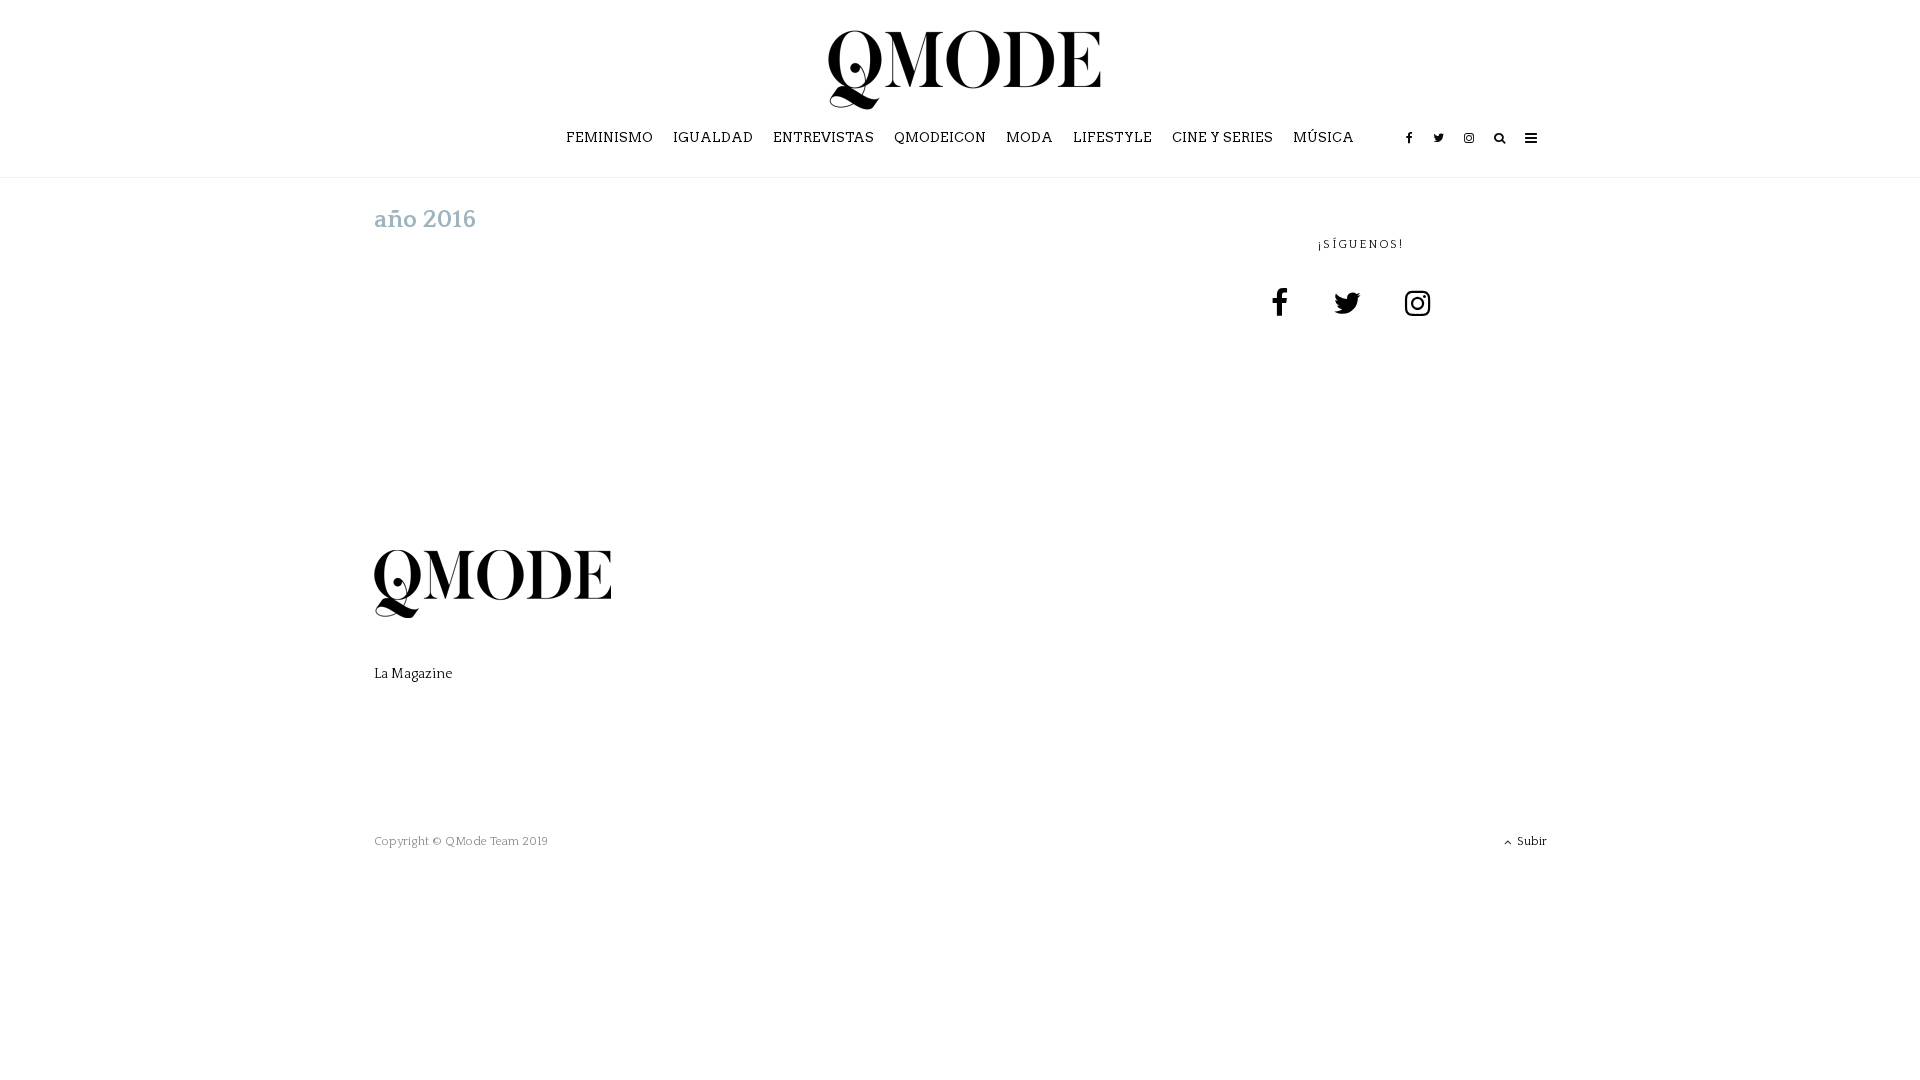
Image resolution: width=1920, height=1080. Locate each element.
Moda (1029, 137)
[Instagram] (1469, 152)
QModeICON (940, 137)
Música (1323, 137)
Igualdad (713, 137)
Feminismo (609, 137)
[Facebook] (1409, 152)
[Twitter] (1438, 152)
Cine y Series (1222, 137)
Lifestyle (1112, 137)
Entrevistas (823, 137)
